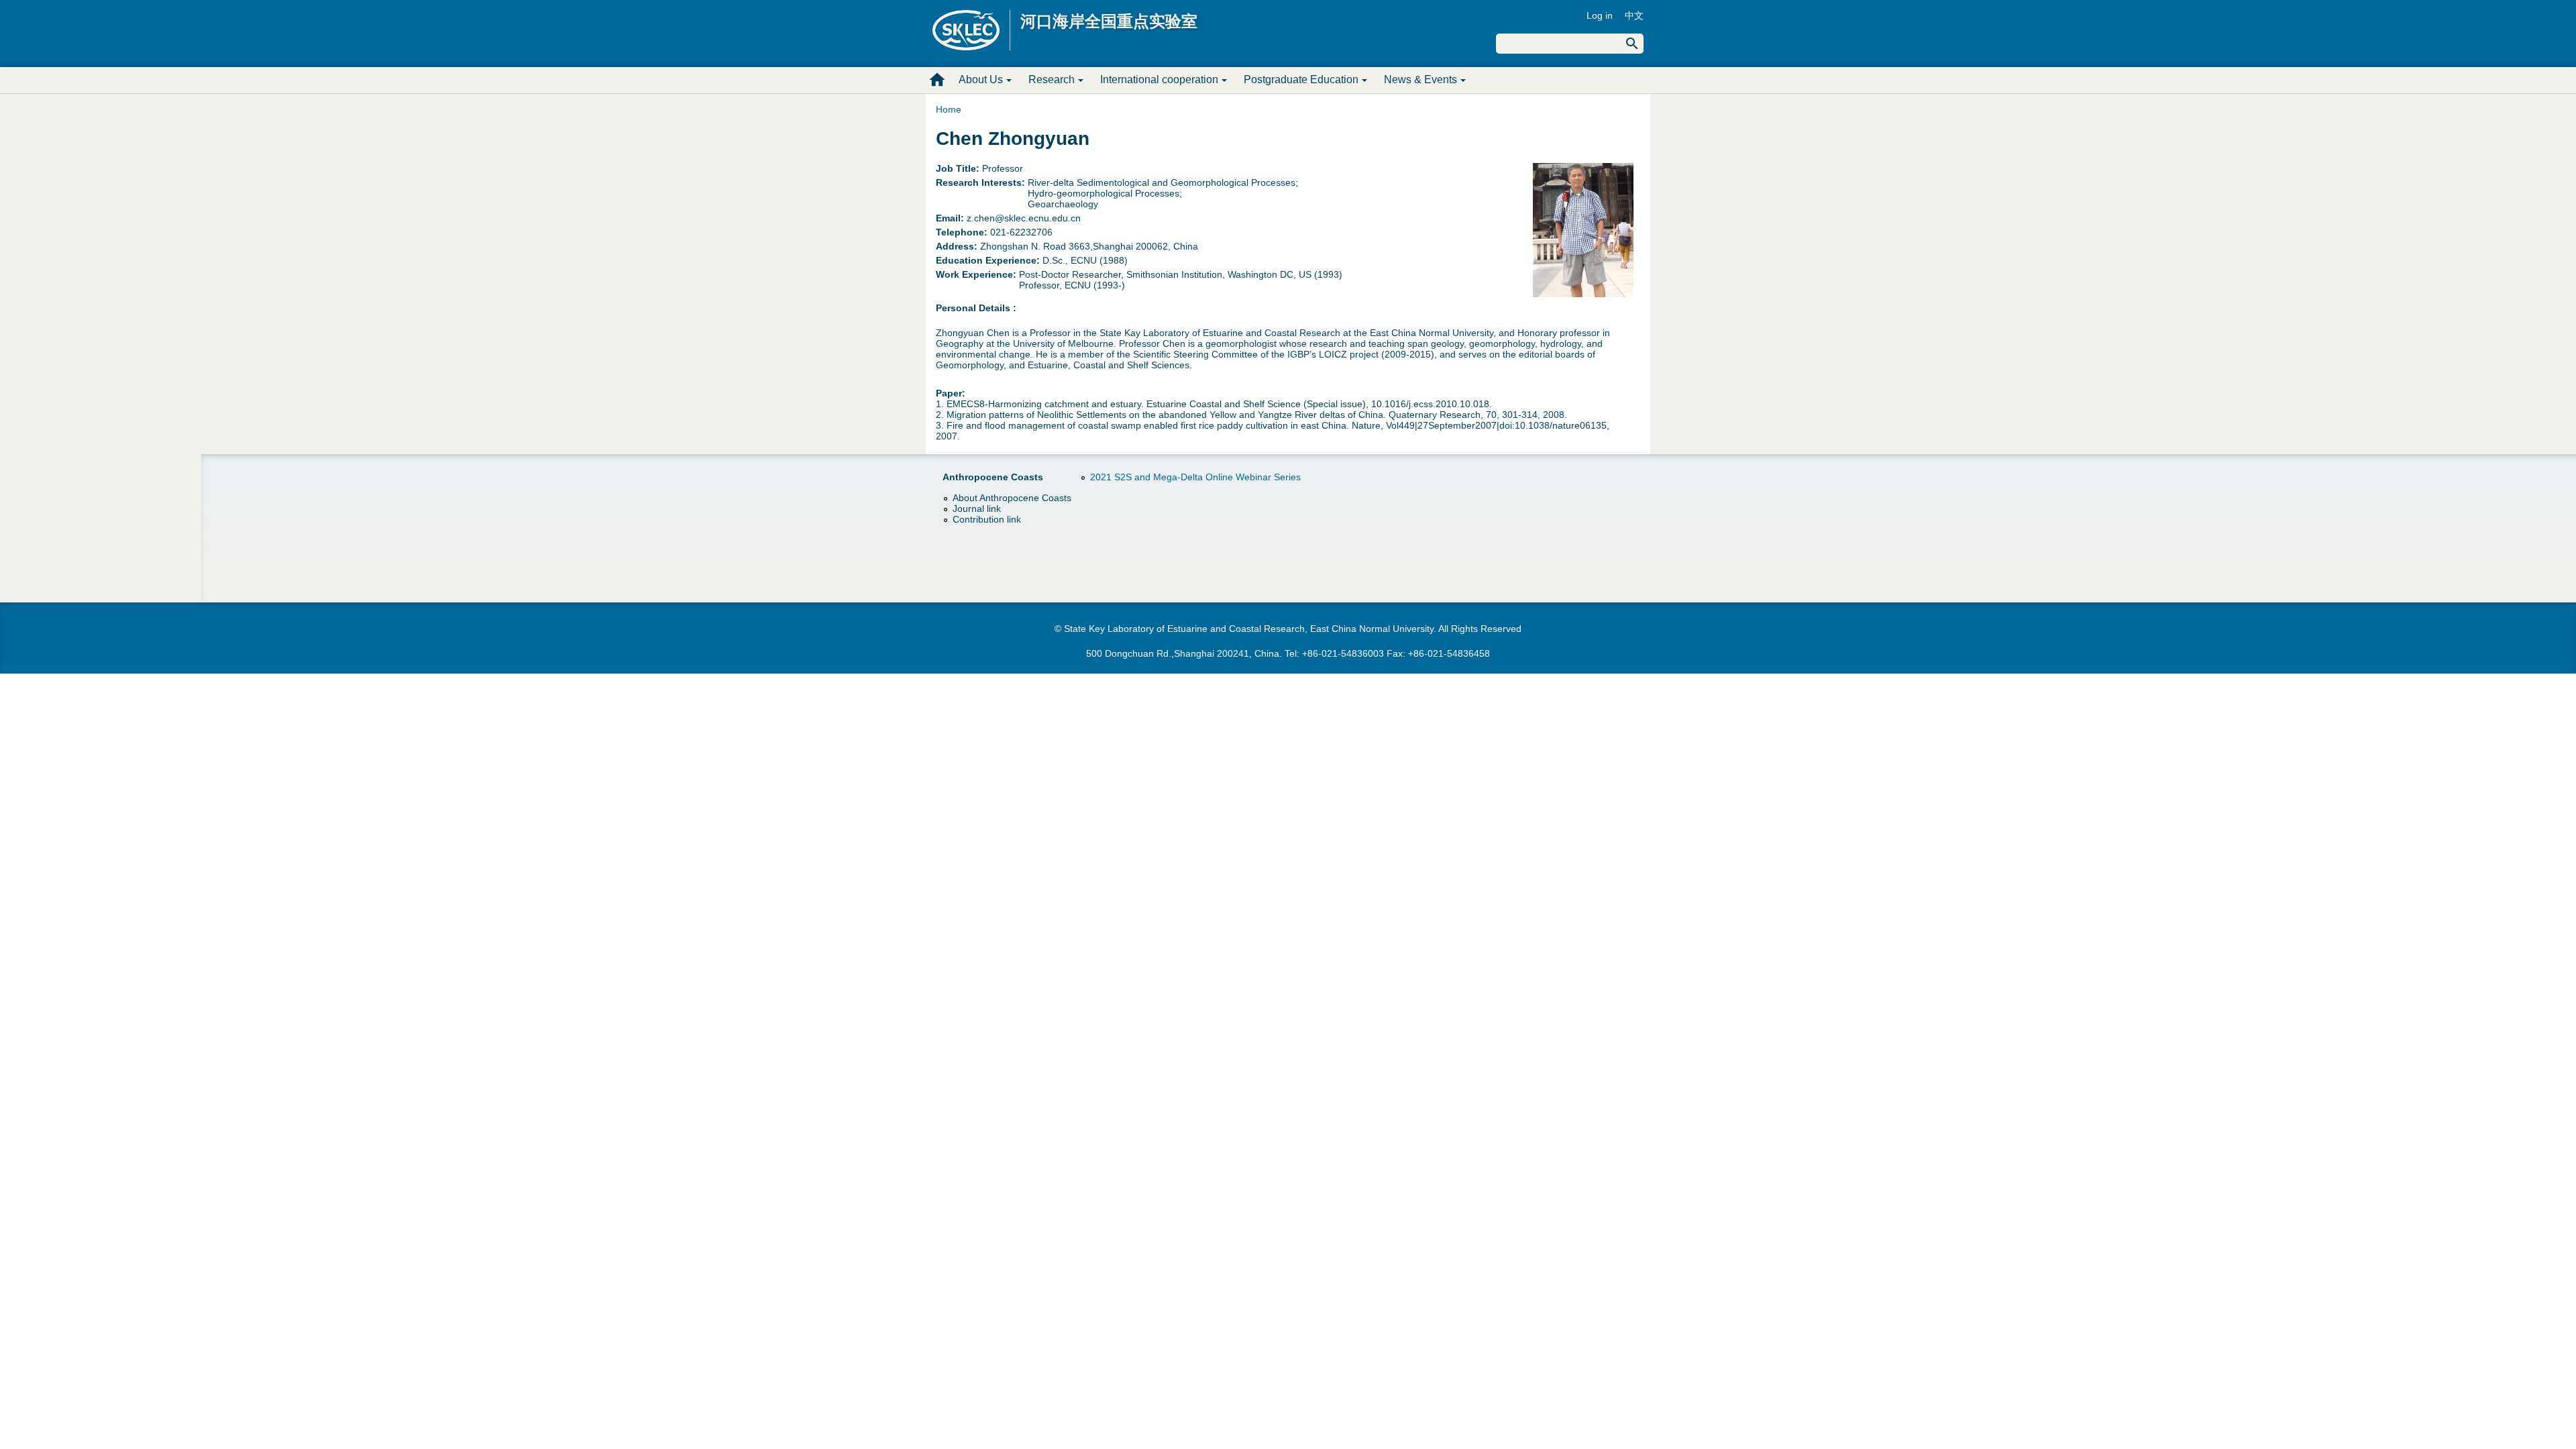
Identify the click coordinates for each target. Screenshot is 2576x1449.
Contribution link (987, 519)
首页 (937, 80)
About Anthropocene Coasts (1012, 498)
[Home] (971, 30)
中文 (1634, 15)
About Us (981, 79)
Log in (1600, 15)
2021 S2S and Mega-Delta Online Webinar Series (1195, 477)
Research (1052, 79)
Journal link (977, 508)
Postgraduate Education (1301, 79)
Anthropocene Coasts (993, 477)
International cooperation (1159, 79)
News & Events (1420, 79)
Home (949, 109)
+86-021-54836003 (1343, 653)
